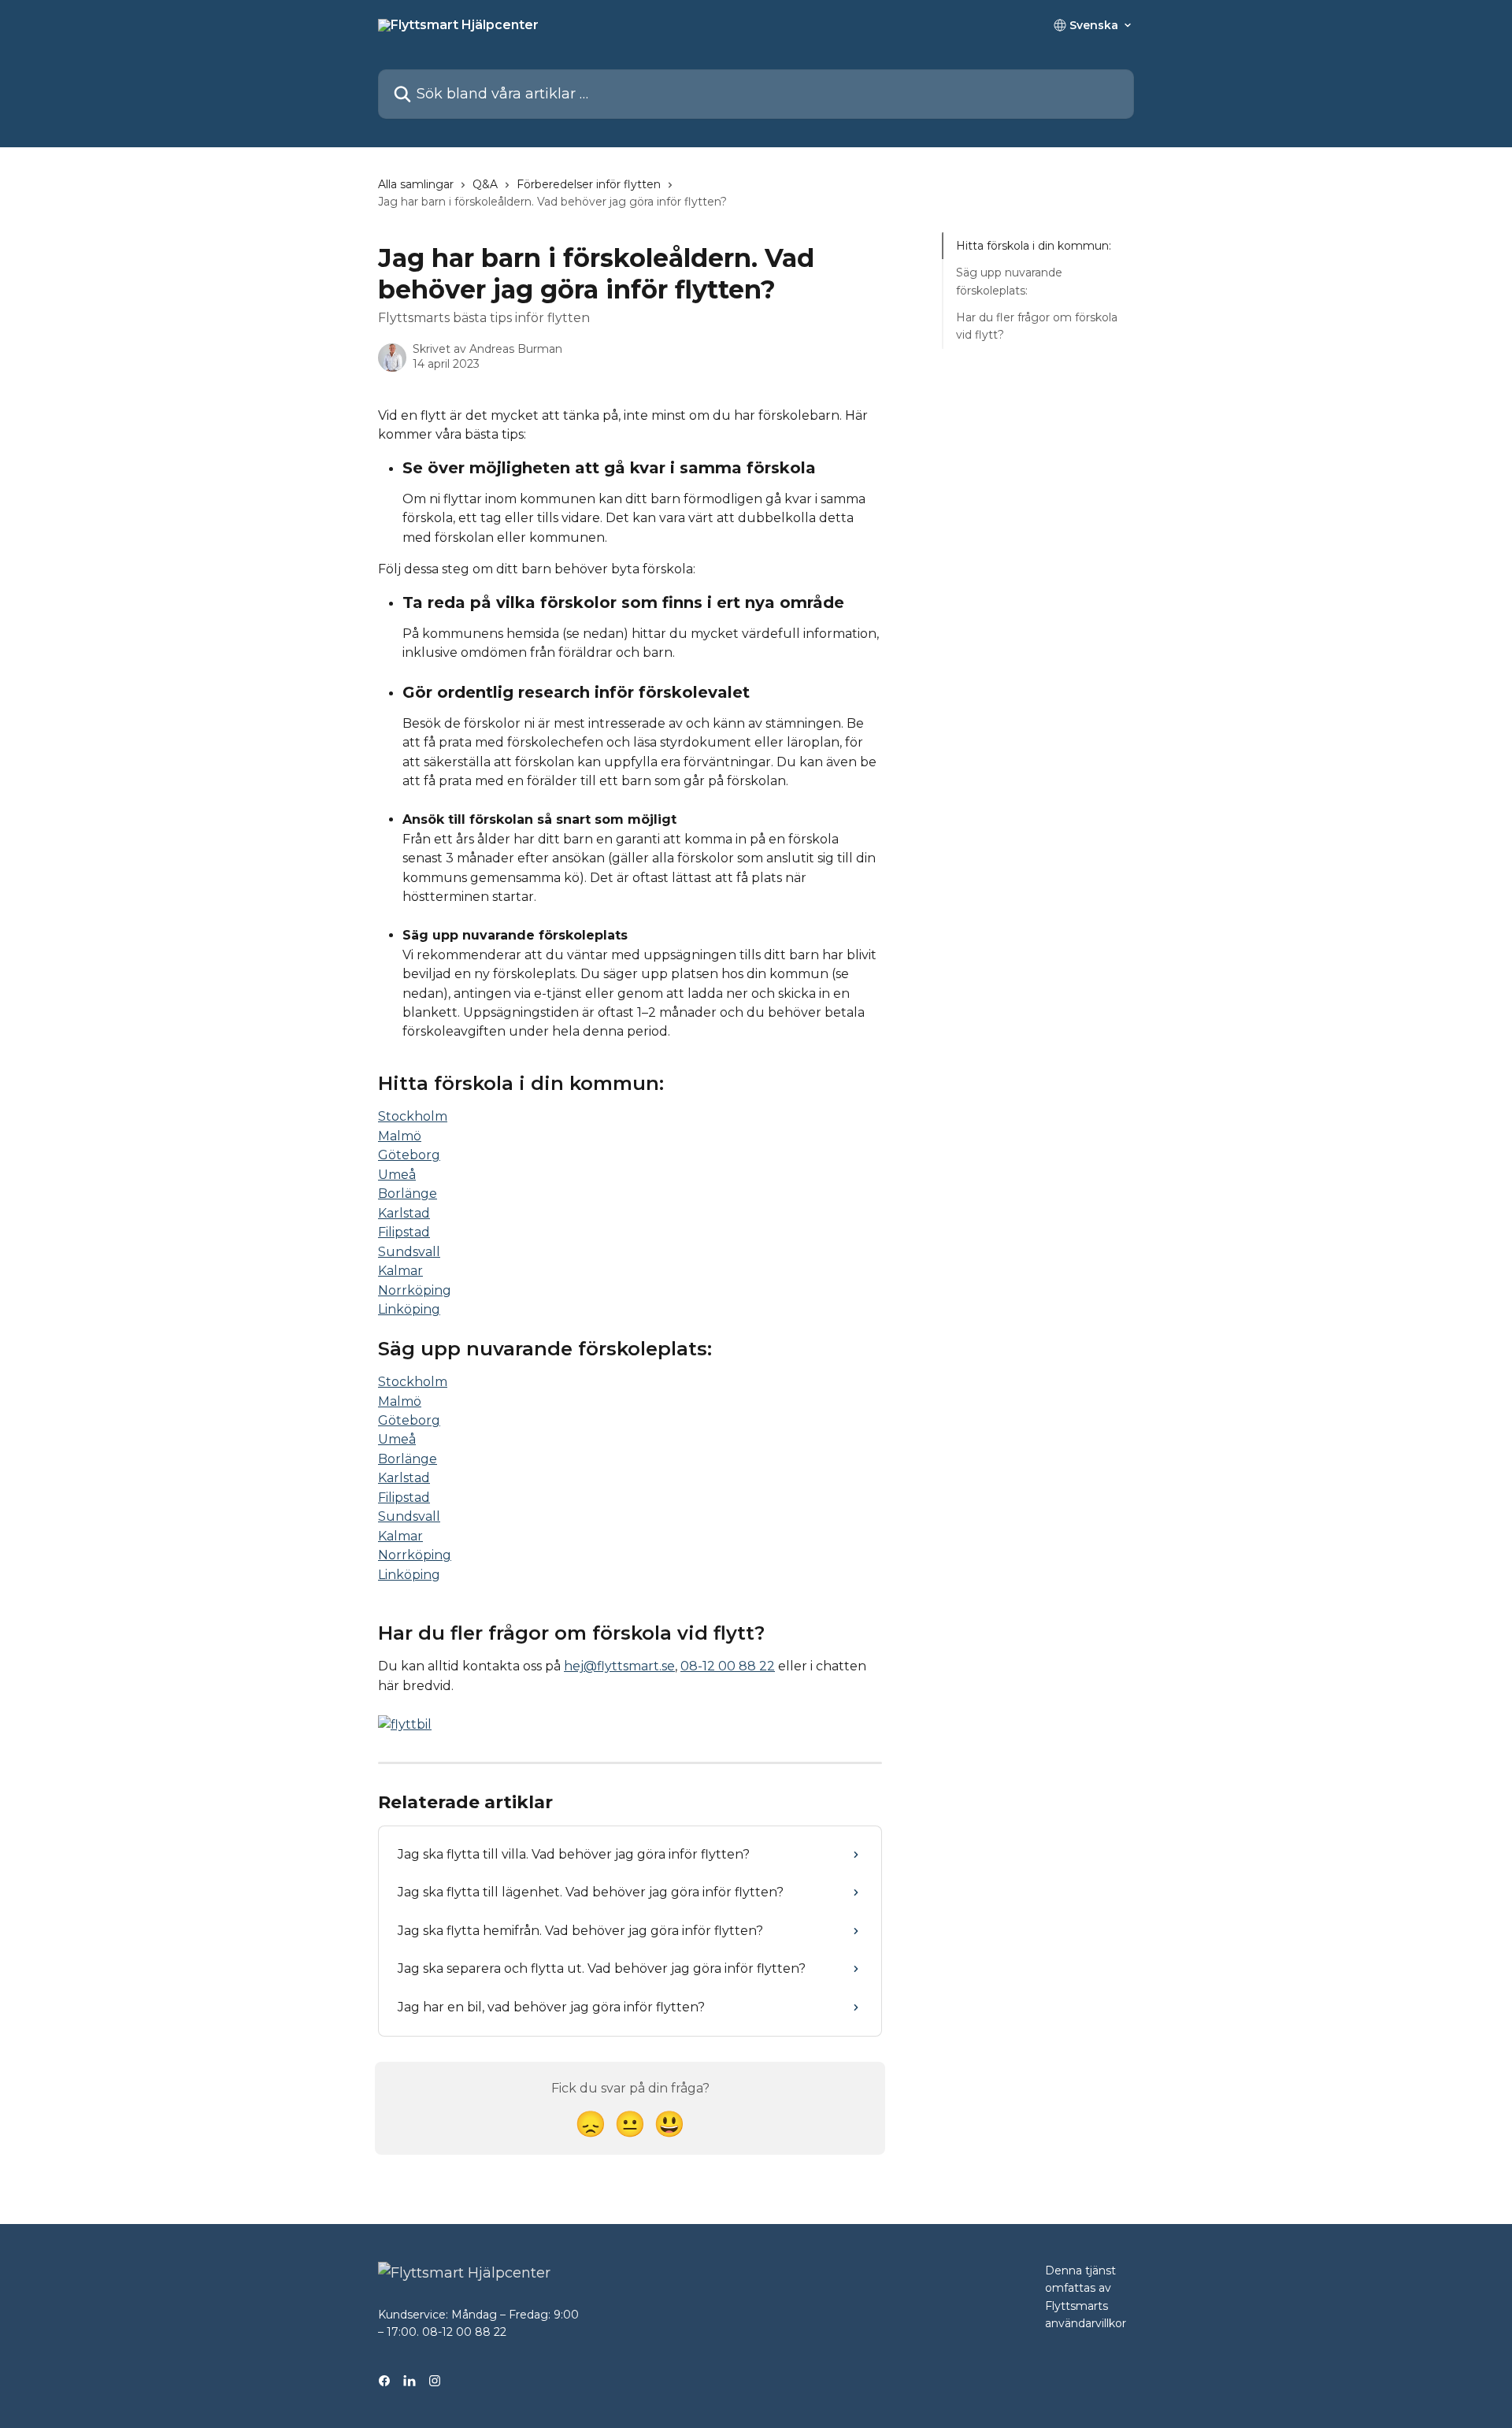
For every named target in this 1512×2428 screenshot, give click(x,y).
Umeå (397, 1175)
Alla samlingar (416, 184)
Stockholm (413, 1116)
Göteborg (409, 1155)
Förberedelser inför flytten (589, 184)
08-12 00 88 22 (728, 1666)
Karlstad (404, 1213)
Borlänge (408, 1194)
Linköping (409, 1309)
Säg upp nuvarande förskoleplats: (1009, 281)
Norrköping (415, 1290)
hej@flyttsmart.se (619, 1666)
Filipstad (404, 1232)
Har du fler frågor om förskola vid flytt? (1037, 326)
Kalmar (400, 1271)
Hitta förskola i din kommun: (1034, 246)
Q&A (485, 184)
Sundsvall (409, 1252)
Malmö (400, 1136)
